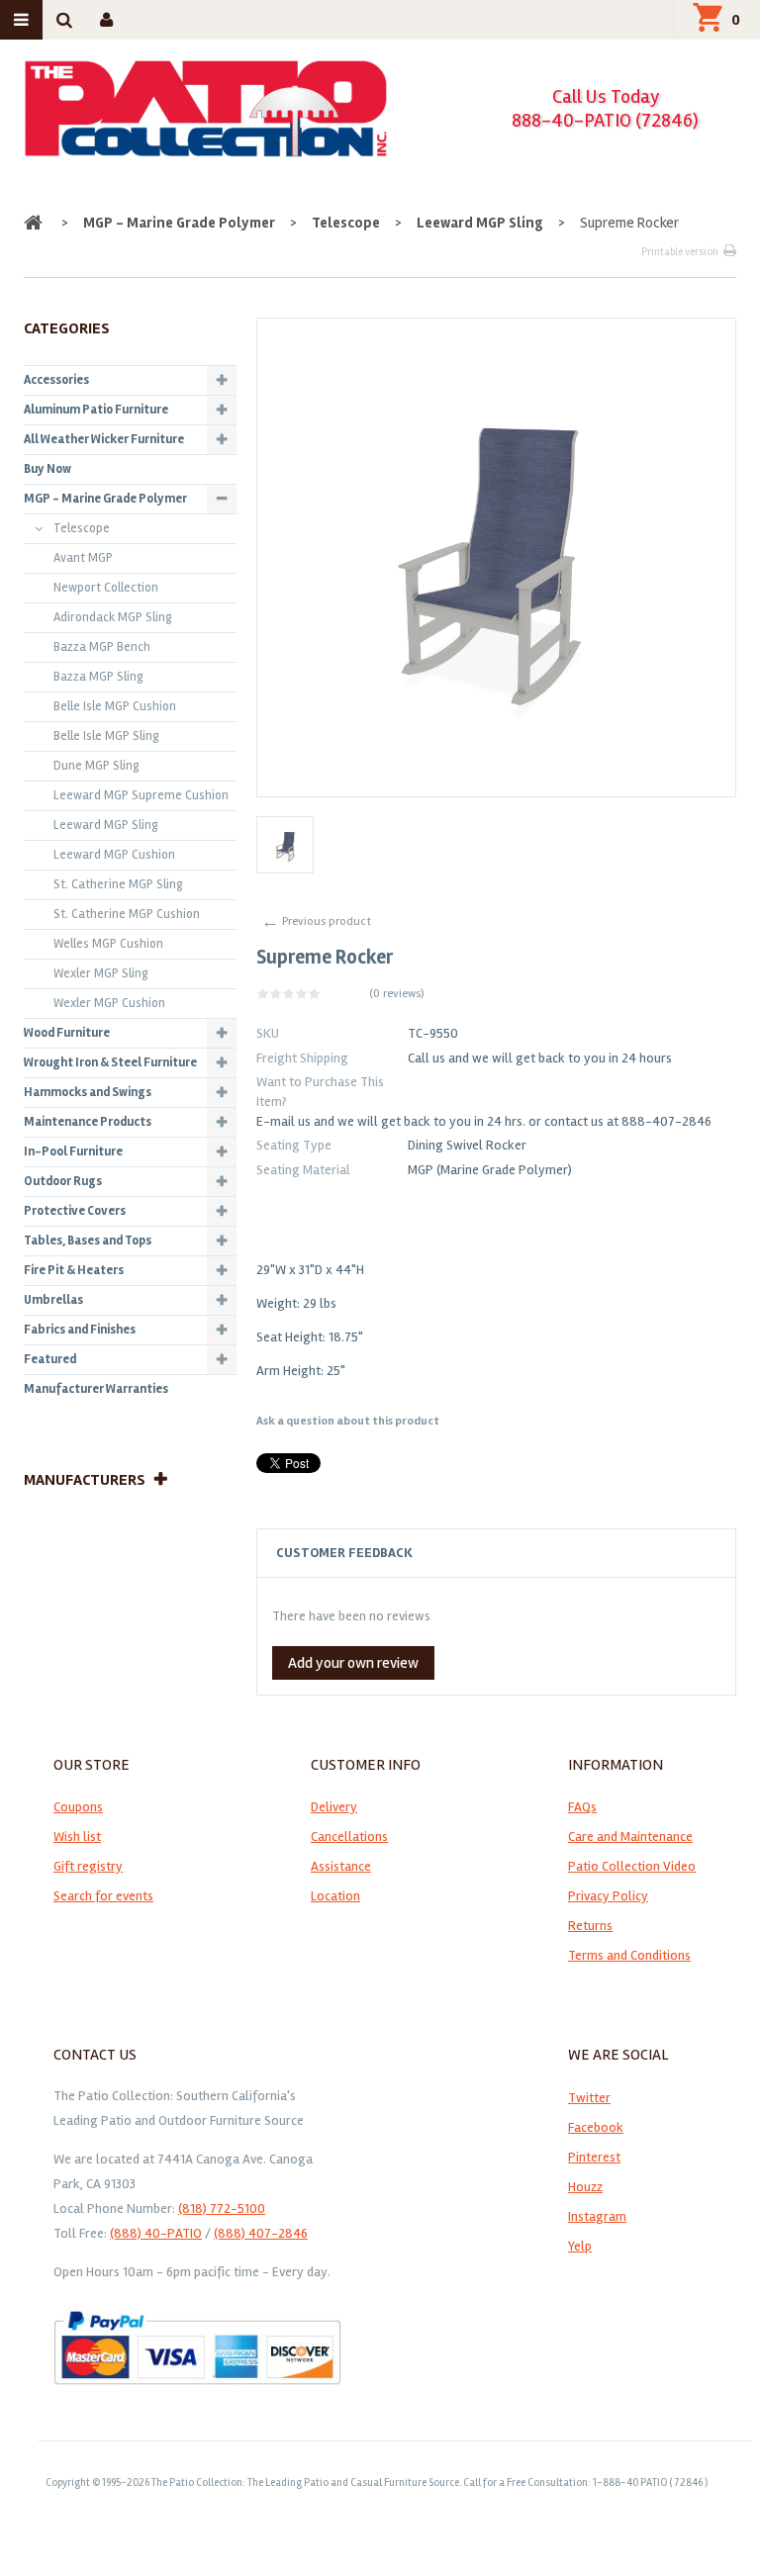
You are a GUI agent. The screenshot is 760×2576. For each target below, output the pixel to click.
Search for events (103, 1896)
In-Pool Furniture (73, 1151)
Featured (50, 1359)
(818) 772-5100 (222, 2208)
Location (335, 1896)
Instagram (597, 2216)
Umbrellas (53, 1300)
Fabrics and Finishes (80, 1330)
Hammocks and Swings (88, 1092)
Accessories (56, 380)
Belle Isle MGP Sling (106, 736)
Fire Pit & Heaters (74, 1270)
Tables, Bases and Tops (88, 1241)
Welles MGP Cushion (108, 944)
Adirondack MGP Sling (113, 617)
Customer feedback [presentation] (344, 1553)
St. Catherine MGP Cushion (127, 914)
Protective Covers (75, 1211)
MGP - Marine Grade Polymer (179, 223)
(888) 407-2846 (261, 2233)
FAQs (582, 1807)
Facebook (596, 2127)
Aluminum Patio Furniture (96, 410)
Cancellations (349, 1837)
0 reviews (397, 994)
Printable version (680, 252)
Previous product (316, 921)
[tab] (496, 1553)
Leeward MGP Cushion (114, 855)
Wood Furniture (67, 1033)
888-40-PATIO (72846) (605, 120)
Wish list (77, 1837)
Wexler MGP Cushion (109, 1003)
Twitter (589, 2098)
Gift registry (88, 1866)
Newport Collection (106, 588)
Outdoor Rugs (63, 1181)
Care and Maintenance (630, 1837)
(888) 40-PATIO (156, 2233)
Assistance (341, 1866)
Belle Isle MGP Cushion (115, 706)
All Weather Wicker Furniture (104, 439)
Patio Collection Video (632, 1866)
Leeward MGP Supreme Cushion (141, 795)
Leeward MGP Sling (480, 223)
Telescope (346, 223)
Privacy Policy (608, 1896)
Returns (590, 1926)
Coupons (78, 1807)
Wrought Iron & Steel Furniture (110, 1062)
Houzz (585, 2187)
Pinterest (594, 2157)
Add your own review (353, 1663)
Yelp (580, 2246)
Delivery (334, 1807)
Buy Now (47, 469)
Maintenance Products (88, 1122)
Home (35, 223)
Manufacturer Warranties (96, 1389)
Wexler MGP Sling (101, 973)
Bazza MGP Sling (98, 677)
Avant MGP (83, 558)
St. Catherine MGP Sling (118, 884)
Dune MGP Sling (96, 766)
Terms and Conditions (629, 1955)
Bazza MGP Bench (102, 647)
